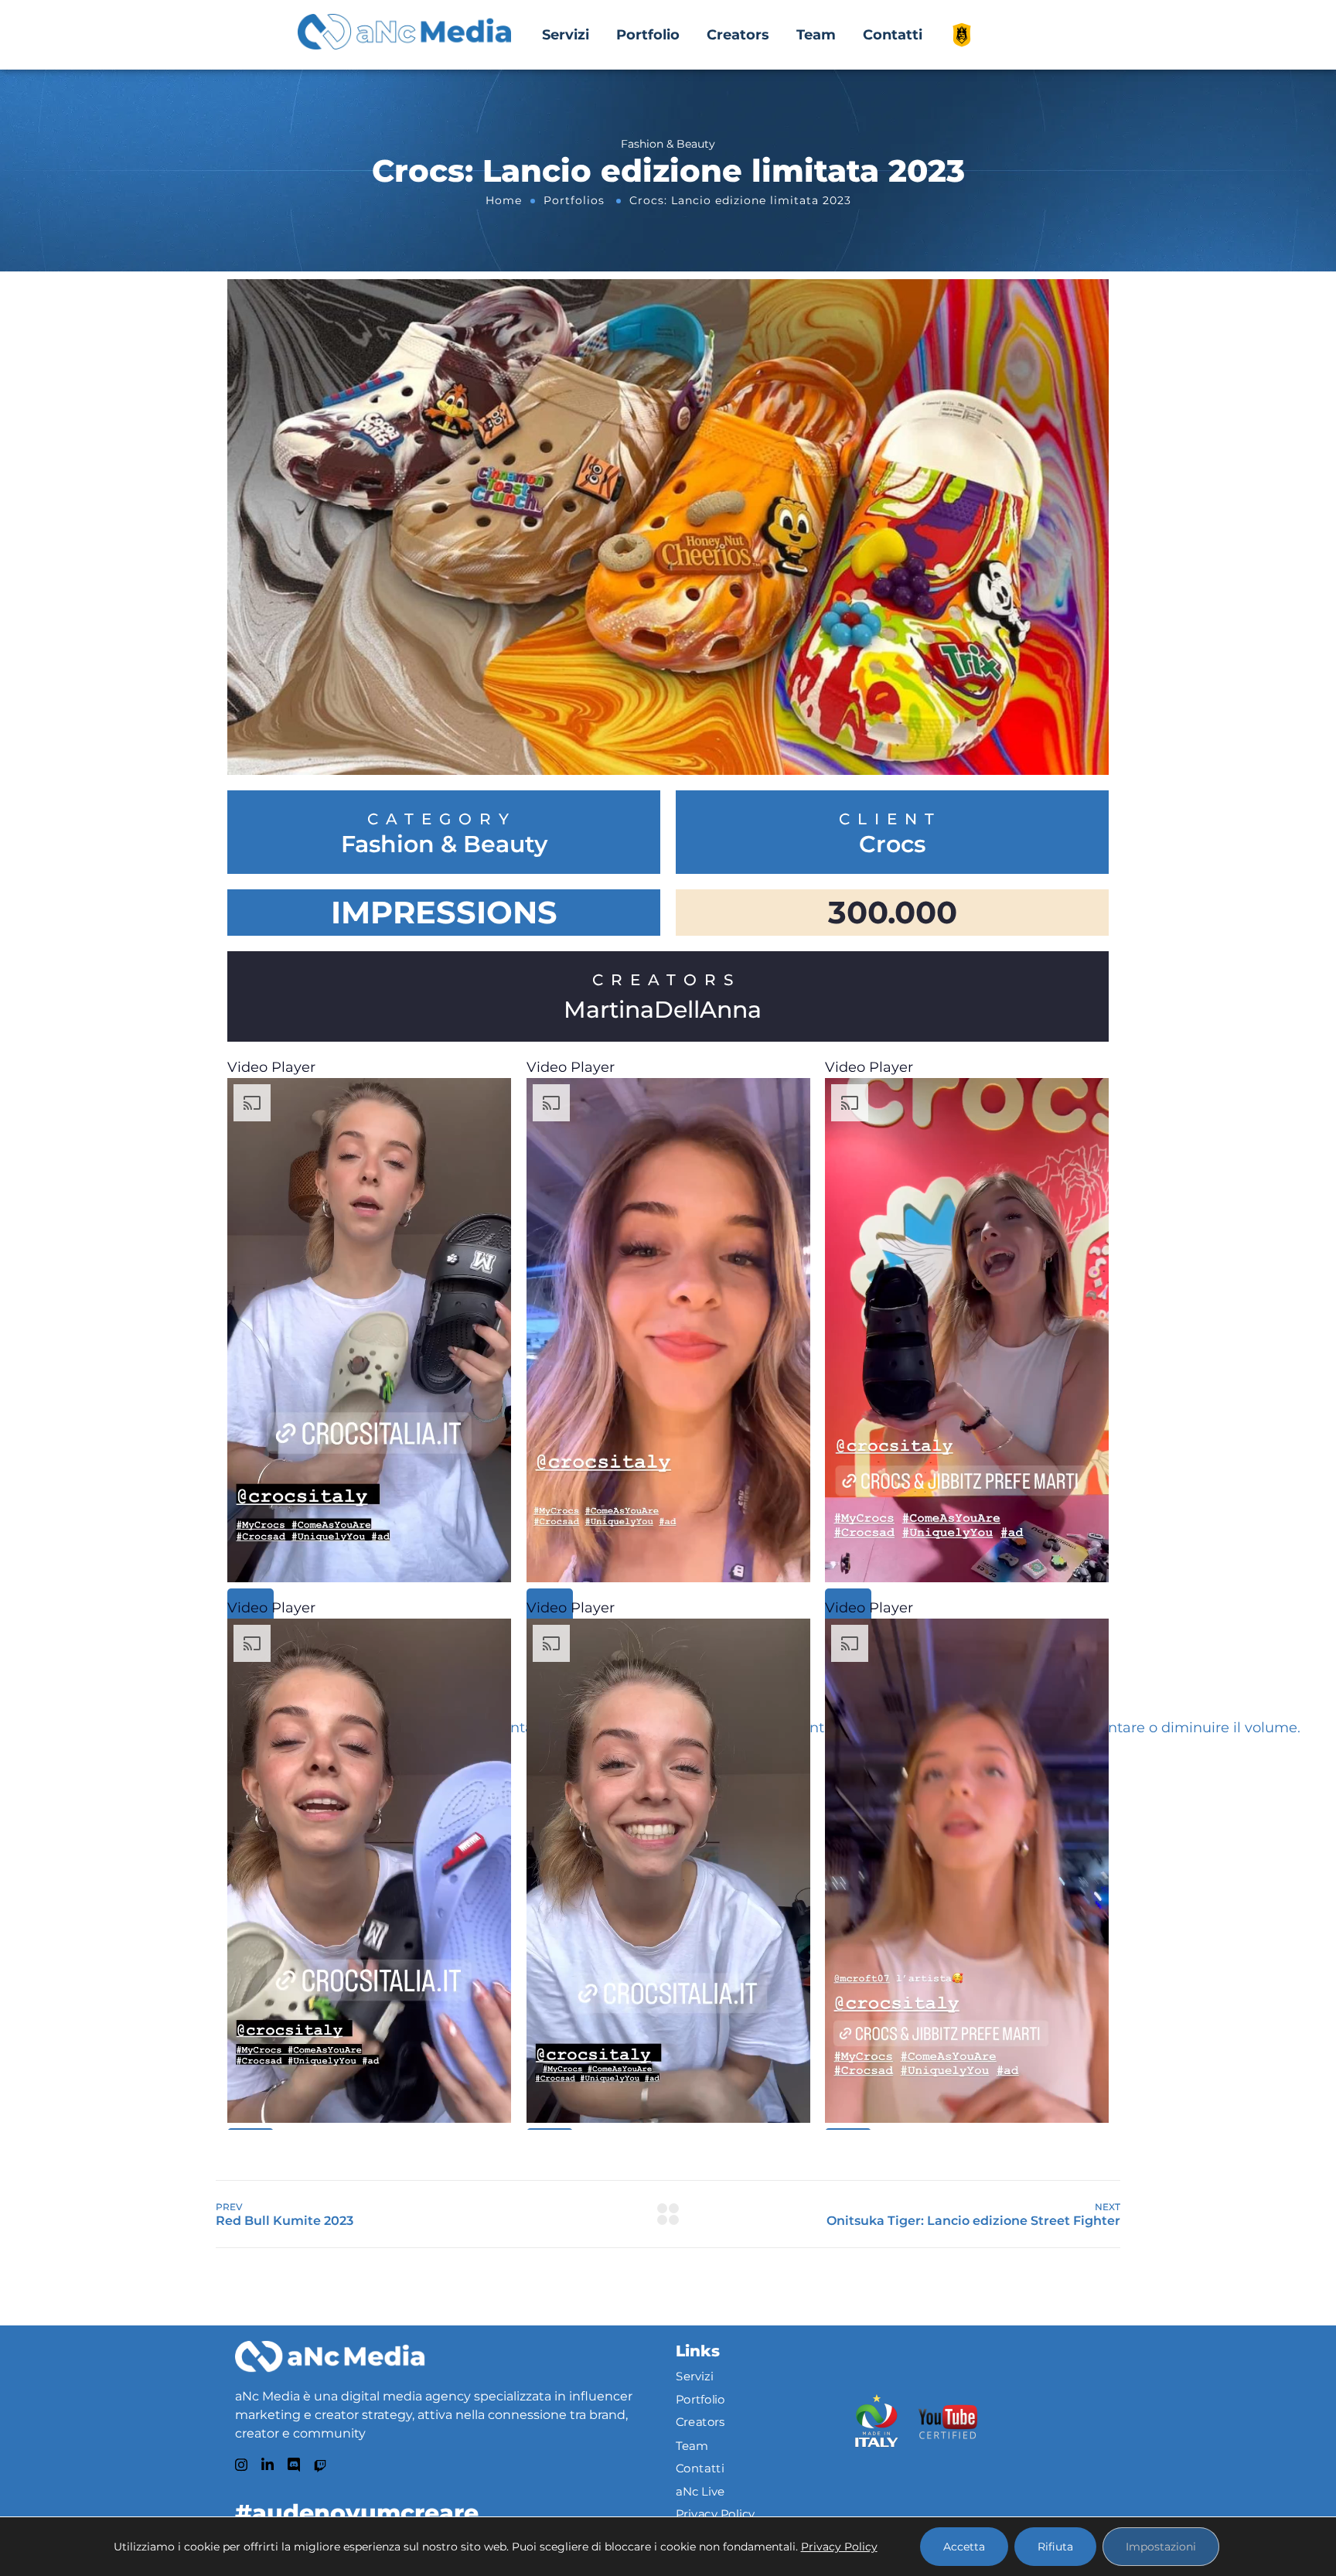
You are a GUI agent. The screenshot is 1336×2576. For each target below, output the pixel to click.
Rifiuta (1055, 2547)
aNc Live (700, 2492)
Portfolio (648, 35)
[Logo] (330, 2356)
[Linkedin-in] (268, 2465)
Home (504, 200)
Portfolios (574, 200)
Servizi (566, 35)
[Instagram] (241, 2465)
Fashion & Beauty (444, 844)
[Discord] (294, 2465)
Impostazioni (1161, 2547)
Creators (738, 35)
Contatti (893, 35)
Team (816, 35)
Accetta (964, 2547)
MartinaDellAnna (663, 1010)
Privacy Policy (716, 2514)
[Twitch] (320, 2466)
